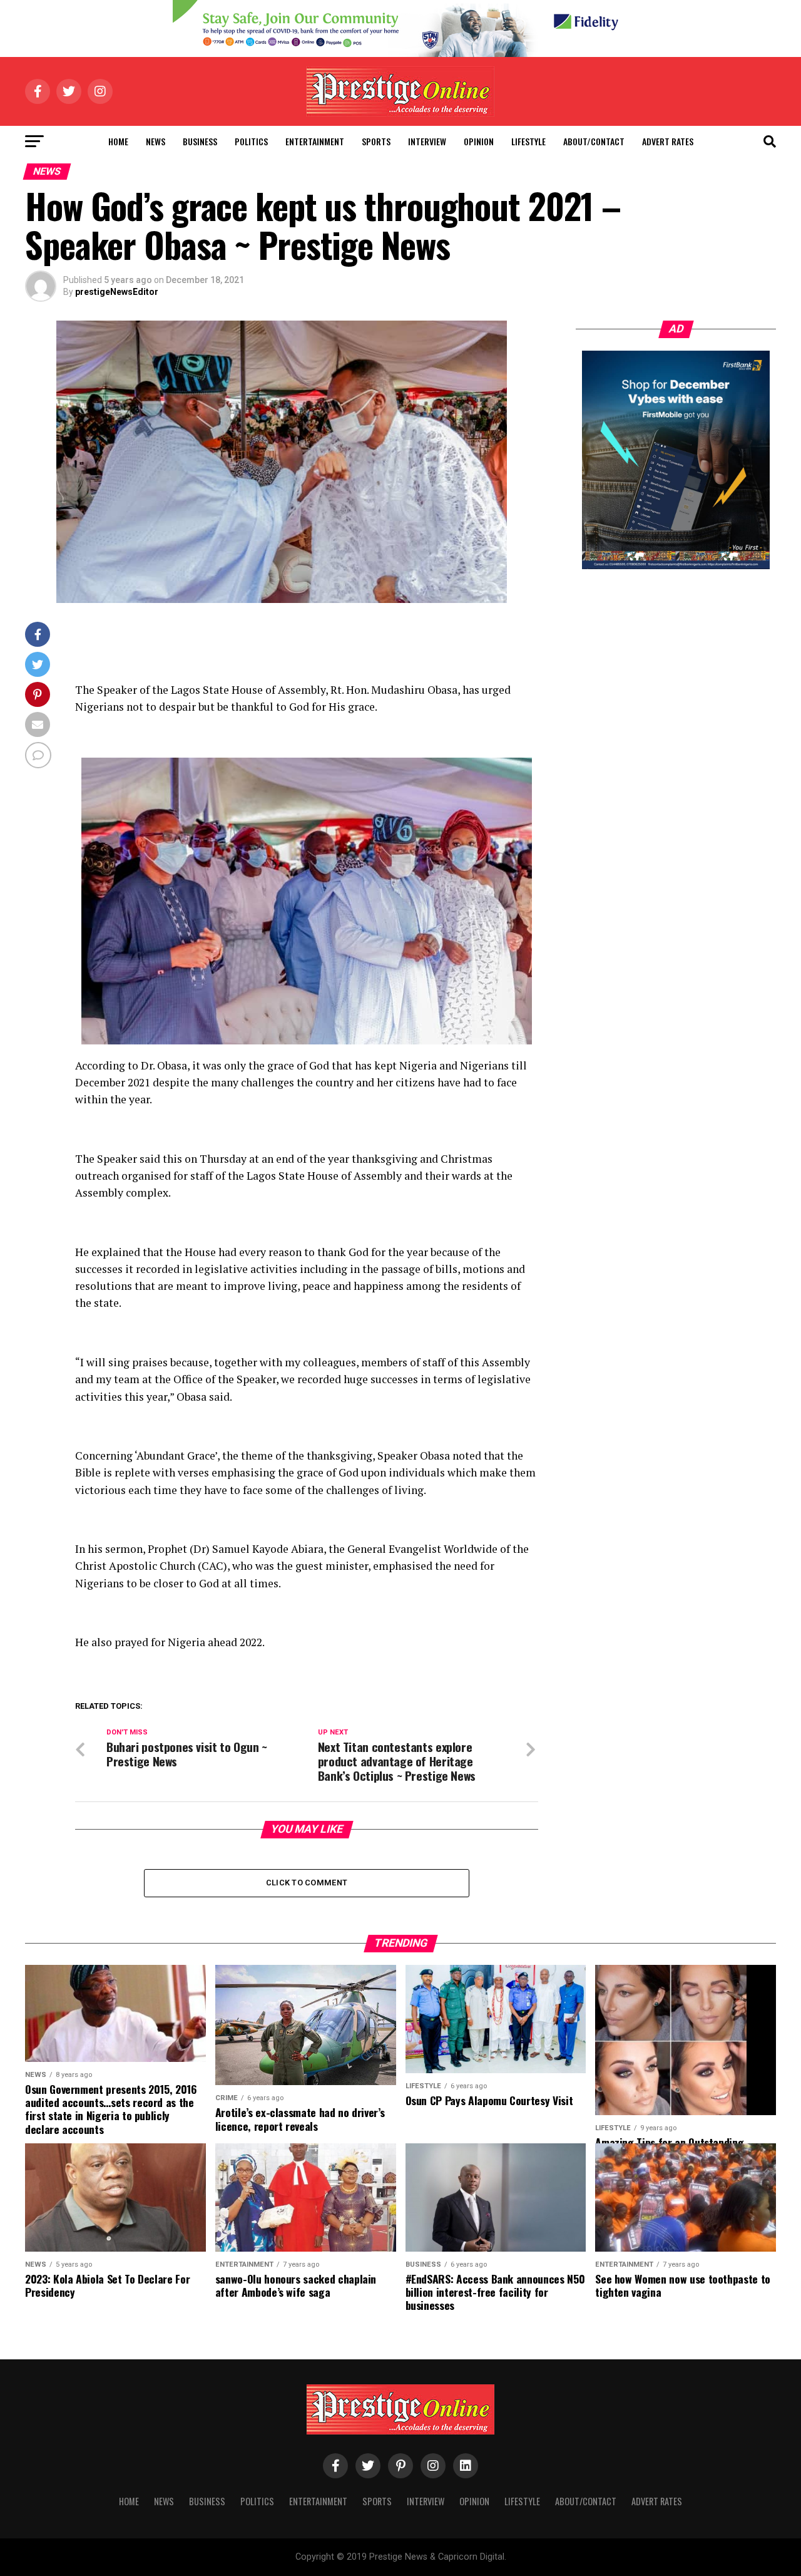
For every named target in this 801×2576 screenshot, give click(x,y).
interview (427, 141)
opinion (479, 141)
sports (376, 141)
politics (251, 141)
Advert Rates (668, 141)
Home (118, 141)
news (156, 141)
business (200, 141)
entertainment (315, 141)
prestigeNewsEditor (117, 292)
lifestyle (528, 141)
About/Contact (594, 141)
